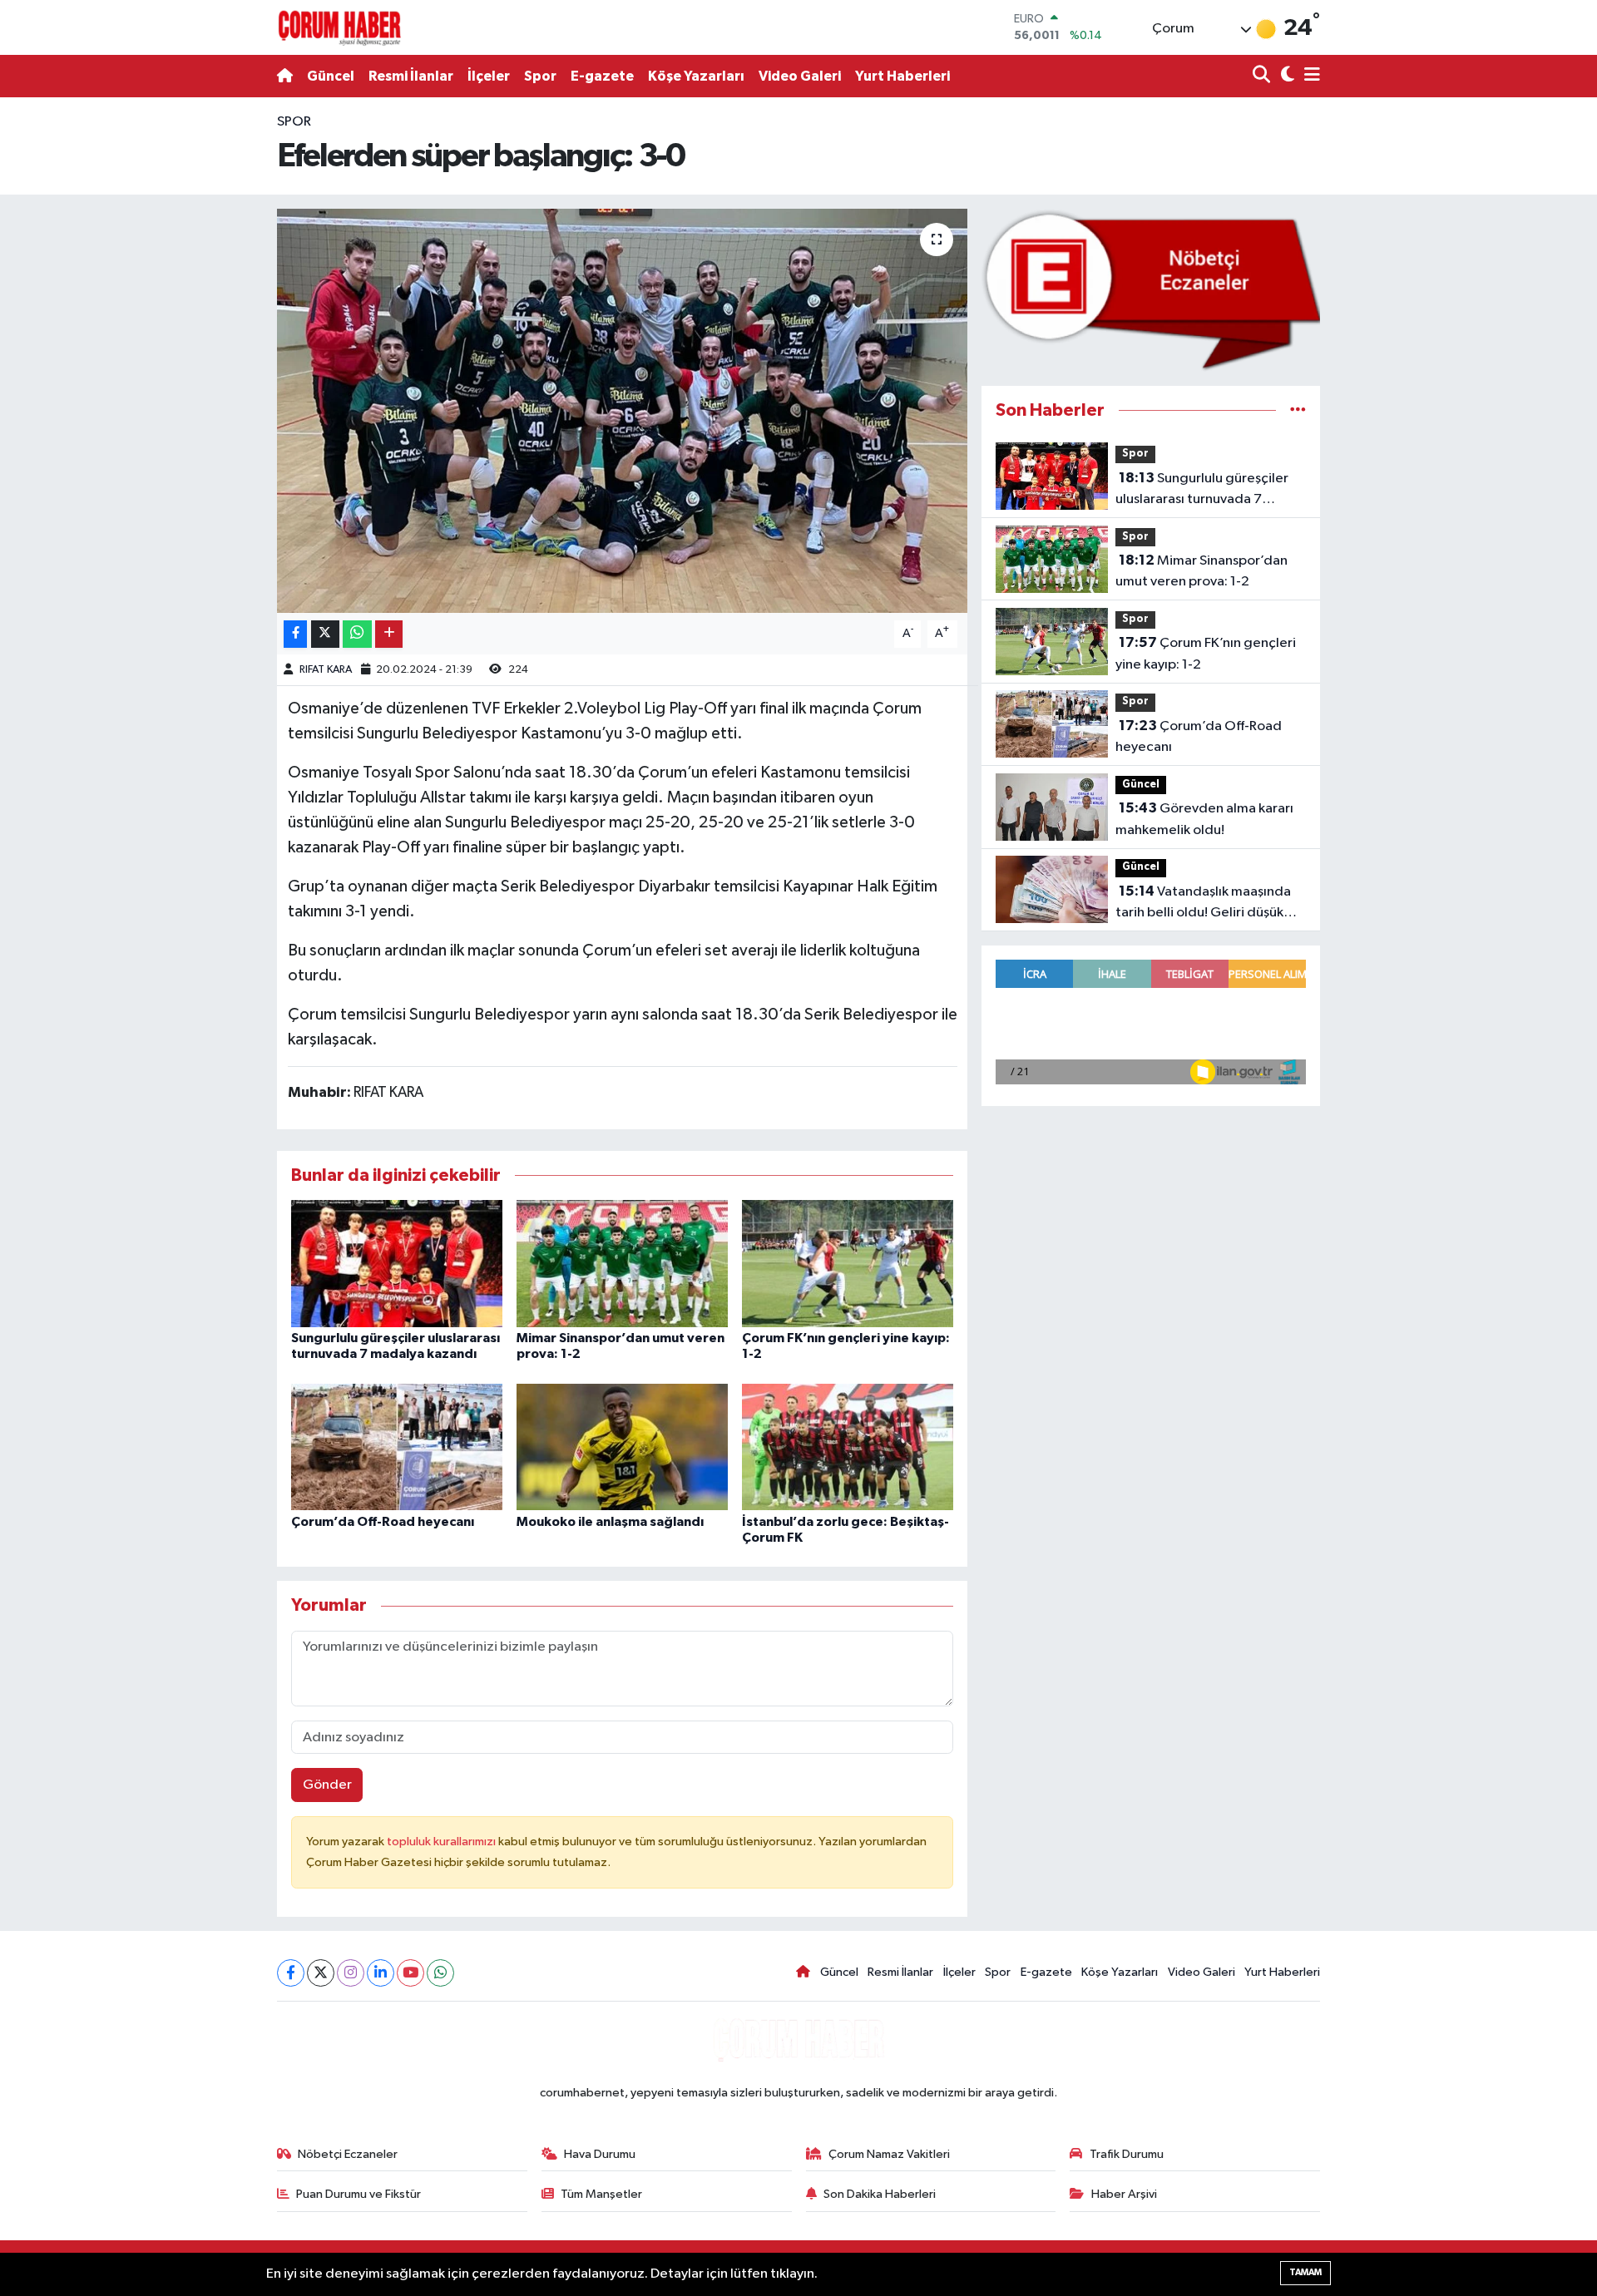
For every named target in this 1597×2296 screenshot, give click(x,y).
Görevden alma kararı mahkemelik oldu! (1204, 819)
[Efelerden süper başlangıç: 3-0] (623, 411)
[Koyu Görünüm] (1286, 76)
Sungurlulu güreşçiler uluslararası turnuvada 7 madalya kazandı (1202, 491)
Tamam (1305, 2272)
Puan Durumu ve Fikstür (358, 2194)
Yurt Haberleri (902, 76)
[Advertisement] (204, 361)
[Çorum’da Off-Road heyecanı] (397, 1447)
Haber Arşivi (1124, 2194)
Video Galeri (800, 76)
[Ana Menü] (1309, 76)
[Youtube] (410, 1973)
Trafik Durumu (1127, 2154)
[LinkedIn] (381, 1973)
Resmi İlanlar (411, 76)
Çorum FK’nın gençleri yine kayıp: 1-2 (1206, 654)
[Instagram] (351, 1973)
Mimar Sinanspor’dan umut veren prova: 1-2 (1201, 571)
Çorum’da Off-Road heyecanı (383, 1522)
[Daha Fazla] (389, 634)
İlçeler (489, 76)
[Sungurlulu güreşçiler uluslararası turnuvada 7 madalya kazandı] (397, 1263)
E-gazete (602, 76)
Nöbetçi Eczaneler (348, 2154)
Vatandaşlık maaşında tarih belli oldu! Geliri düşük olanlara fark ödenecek (1203, 904)
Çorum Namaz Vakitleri (889, 2154)
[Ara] (1263, 76)
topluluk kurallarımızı (443, 1842)
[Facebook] (291, 1973)
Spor (540, 76)
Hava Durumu (600, 2154)
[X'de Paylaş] (325, 634)
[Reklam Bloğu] (1151, 290)
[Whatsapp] (440, 1973)
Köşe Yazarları (696, 76)
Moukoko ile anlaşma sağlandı (610, 1522)
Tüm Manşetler (601, 2194)
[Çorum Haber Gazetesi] (339, 27)
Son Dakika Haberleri (880, 2194)
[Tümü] (1298, 410)
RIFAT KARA (326, 670)
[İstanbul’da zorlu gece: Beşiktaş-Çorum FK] (848, 1447)
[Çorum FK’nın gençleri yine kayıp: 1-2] (848, 1263)
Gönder (327, 1785)
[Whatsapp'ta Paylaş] (357, 634)
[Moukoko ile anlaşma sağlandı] (622, 1447)
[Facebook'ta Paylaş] (295, 634)
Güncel (331, 76)
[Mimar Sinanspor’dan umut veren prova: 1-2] (622, 1263)
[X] (321, 1973)
